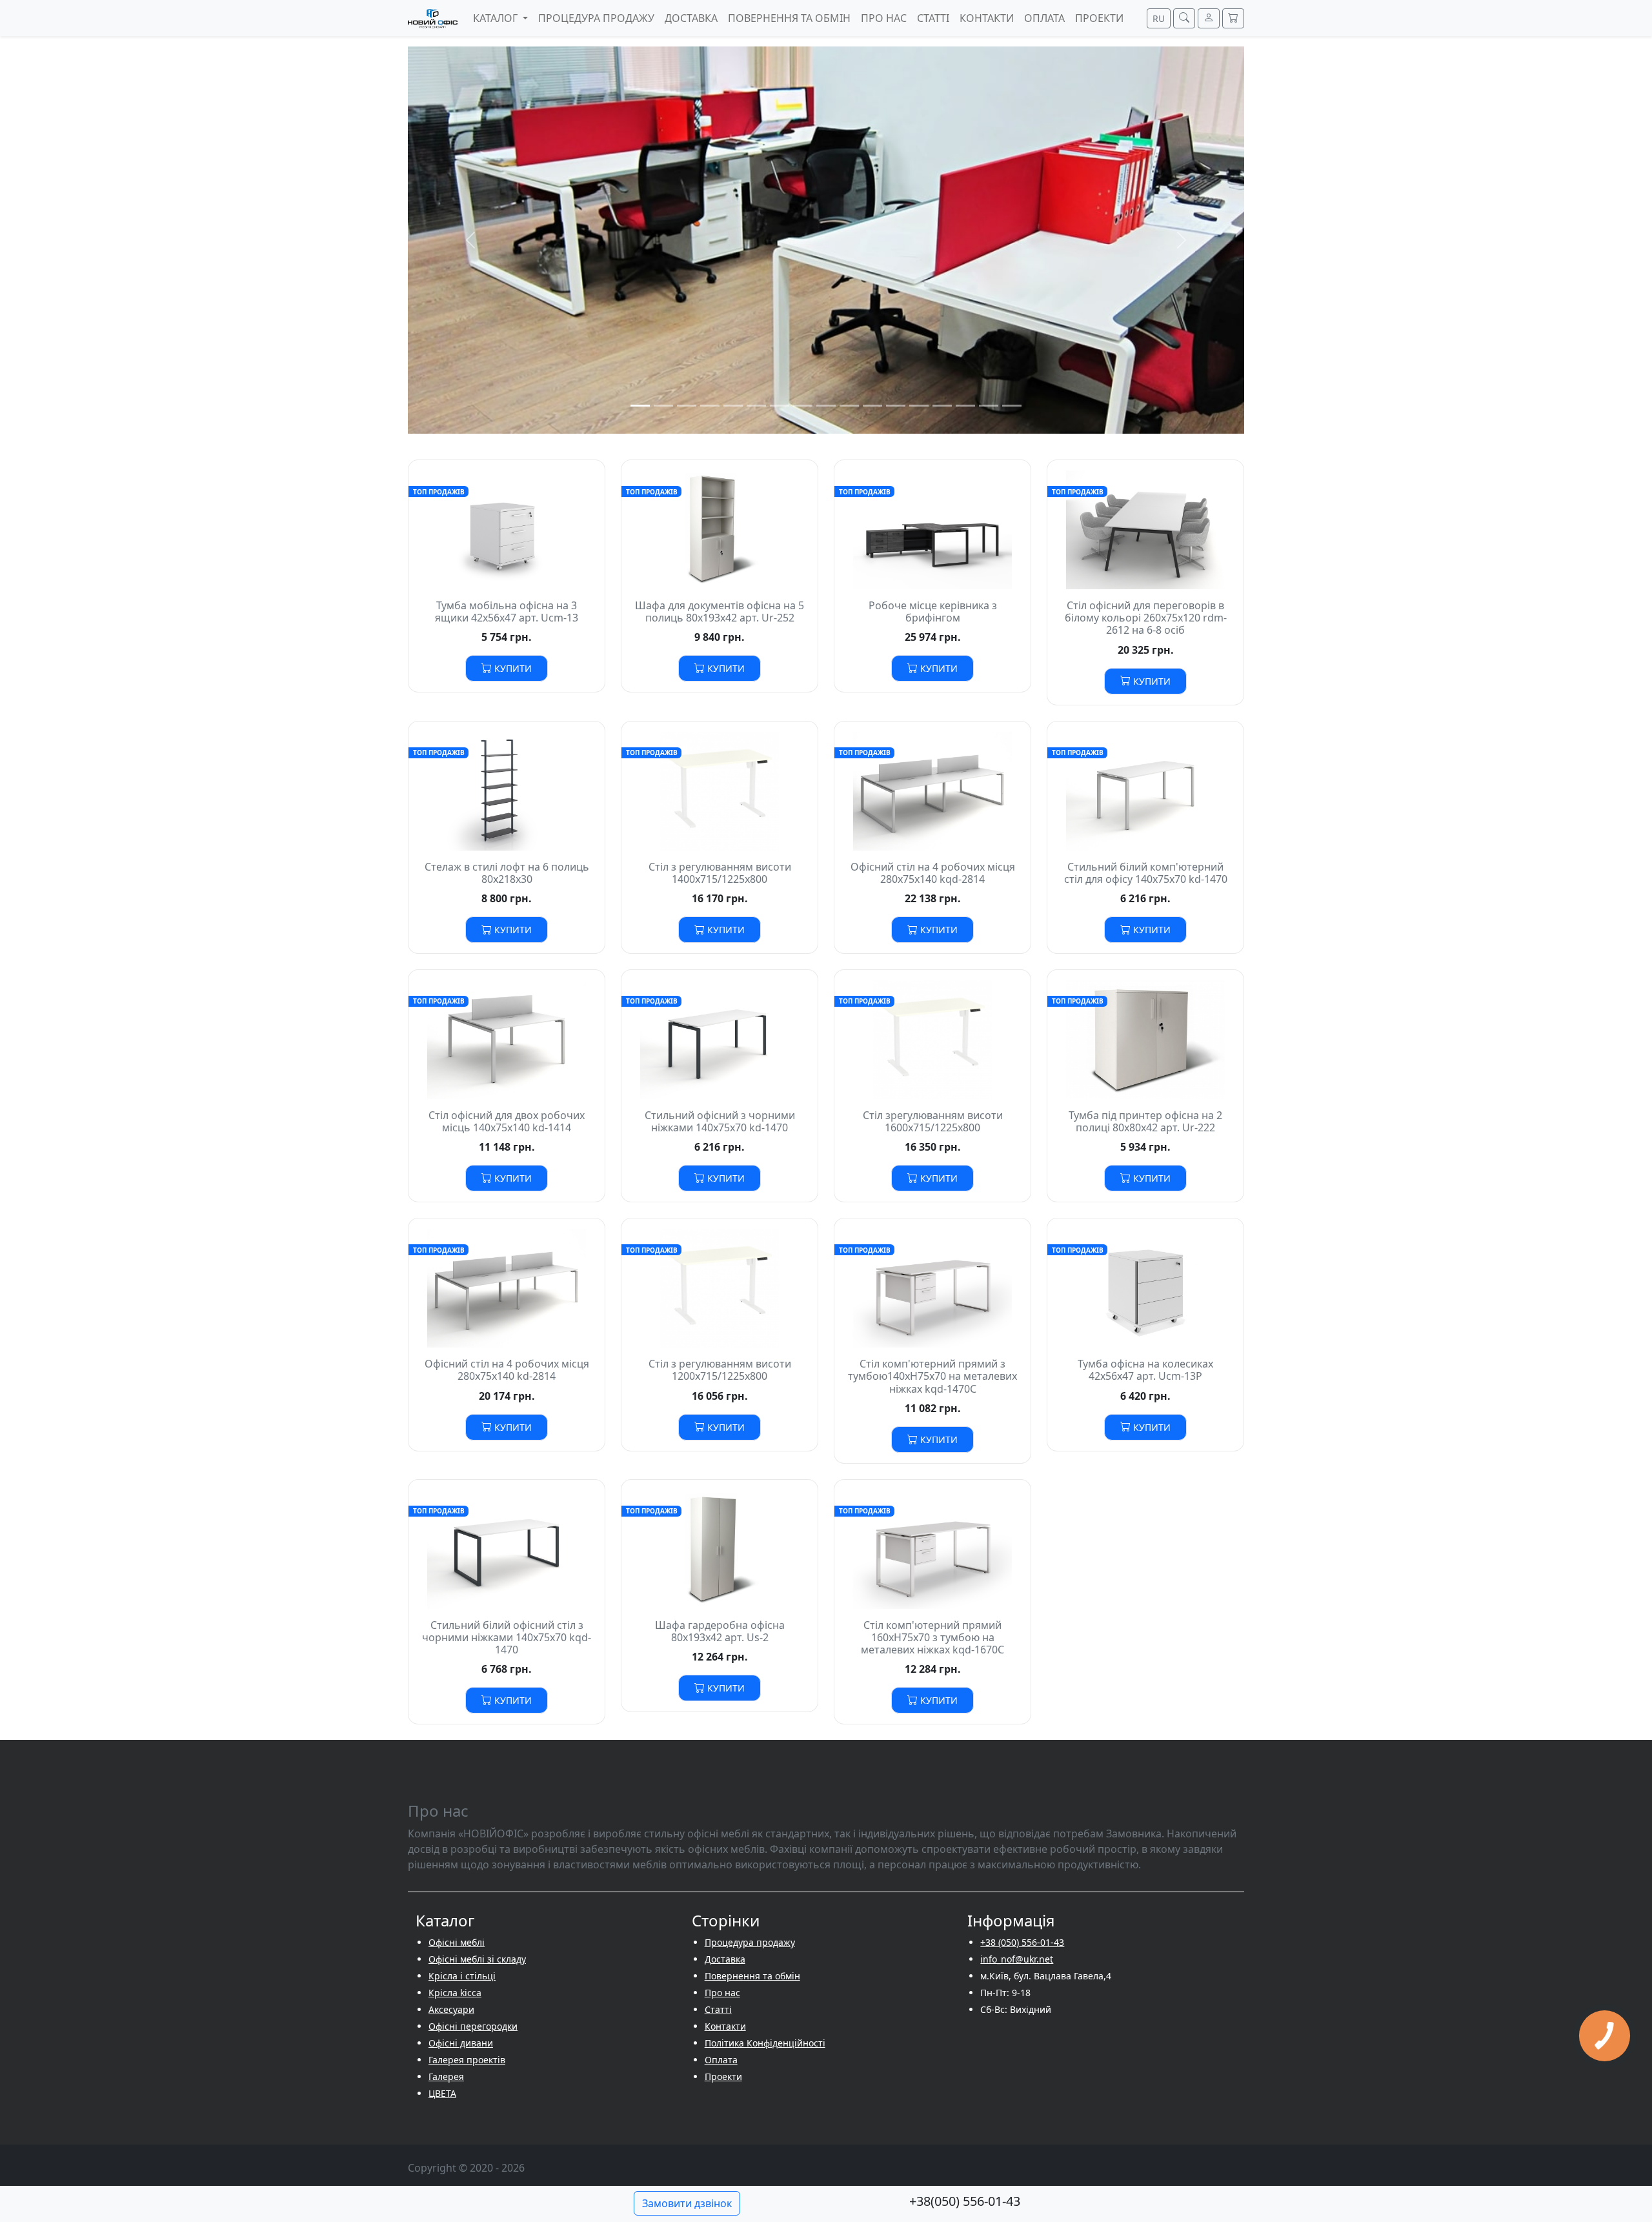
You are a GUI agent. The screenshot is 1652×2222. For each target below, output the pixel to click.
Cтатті (718, 2009)
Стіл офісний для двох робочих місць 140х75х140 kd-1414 (507, 1121)
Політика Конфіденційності (765, 2043)
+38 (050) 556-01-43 (1022, 1942)
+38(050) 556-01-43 (965, 2201)
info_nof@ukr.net (1017, 1959)
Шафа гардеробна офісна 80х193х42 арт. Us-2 (720, 1631)
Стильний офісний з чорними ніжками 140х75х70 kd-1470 (720, 1121)
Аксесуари (451, 2009)
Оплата (721, 2060)
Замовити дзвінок (687, 2203)
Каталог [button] (497, 18)
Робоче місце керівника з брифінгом (933, 611)
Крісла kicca (455, 1993)
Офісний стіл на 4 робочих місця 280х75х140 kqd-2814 (933, 873)
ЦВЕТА (442, 2093)
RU (1159, 18)
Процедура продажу (750, 1942)
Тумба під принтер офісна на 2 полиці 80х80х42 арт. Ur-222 (1145, 1121)
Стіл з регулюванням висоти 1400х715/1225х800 (720, 873)
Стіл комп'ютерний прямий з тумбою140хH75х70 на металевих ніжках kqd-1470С (932, 1376)
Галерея (446, 2076)
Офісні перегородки (473, 2026)
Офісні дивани (461, 2043)
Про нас (722, 1993)
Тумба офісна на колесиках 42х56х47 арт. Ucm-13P (1145, 1370)
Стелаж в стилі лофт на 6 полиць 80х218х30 (507, 873)
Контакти (725, 2026)
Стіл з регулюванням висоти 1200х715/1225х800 (720, 1370)
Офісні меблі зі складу (477, 1959)
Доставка (725, 1959)
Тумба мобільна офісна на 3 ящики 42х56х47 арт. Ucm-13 (507, 611)
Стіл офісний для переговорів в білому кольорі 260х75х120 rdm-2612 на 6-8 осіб (1146, 618)
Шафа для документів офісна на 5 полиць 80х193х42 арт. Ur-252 (720, 611)
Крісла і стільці (462, 1976)
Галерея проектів (467, 2060)
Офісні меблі (457, 1942)
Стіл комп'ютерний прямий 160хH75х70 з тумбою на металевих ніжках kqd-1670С (932, 1637)
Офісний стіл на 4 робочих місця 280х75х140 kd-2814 (507, 1370)
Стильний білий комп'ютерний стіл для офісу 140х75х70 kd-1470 (1146, 873)
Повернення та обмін (752, 1976)
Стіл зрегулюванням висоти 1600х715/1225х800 (933, 1121)
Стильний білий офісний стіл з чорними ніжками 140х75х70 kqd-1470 (507, 1637)
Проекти (723, 2076)
